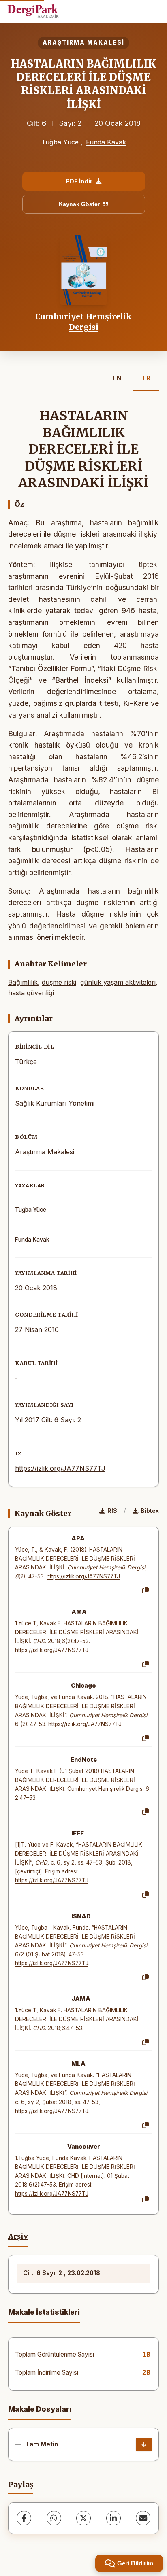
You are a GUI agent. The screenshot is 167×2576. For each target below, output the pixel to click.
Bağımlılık (23, 982)
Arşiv (18, 2236)
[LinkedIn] (113, 2518)
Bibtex (150, 1511)
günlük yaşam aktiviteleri (118, 982)
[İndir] (144, 2444)
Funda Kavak (106, 142)
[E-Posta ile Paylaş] (143, 2518)
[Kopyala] (146, 1591)
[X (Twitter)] (83, 2518)
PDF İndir (79, 181)
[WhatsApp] (54, 2518)
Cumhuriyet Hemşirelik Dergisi (83, 322)
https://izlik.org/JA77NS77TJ (60, 1468)
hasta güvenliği (31, 993)
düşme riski (59, 982)
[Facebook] (24, 2518)
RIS (112, 1511)
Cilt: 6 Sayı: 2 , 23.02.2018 (62, 2273)
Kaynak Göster (79, 204)
